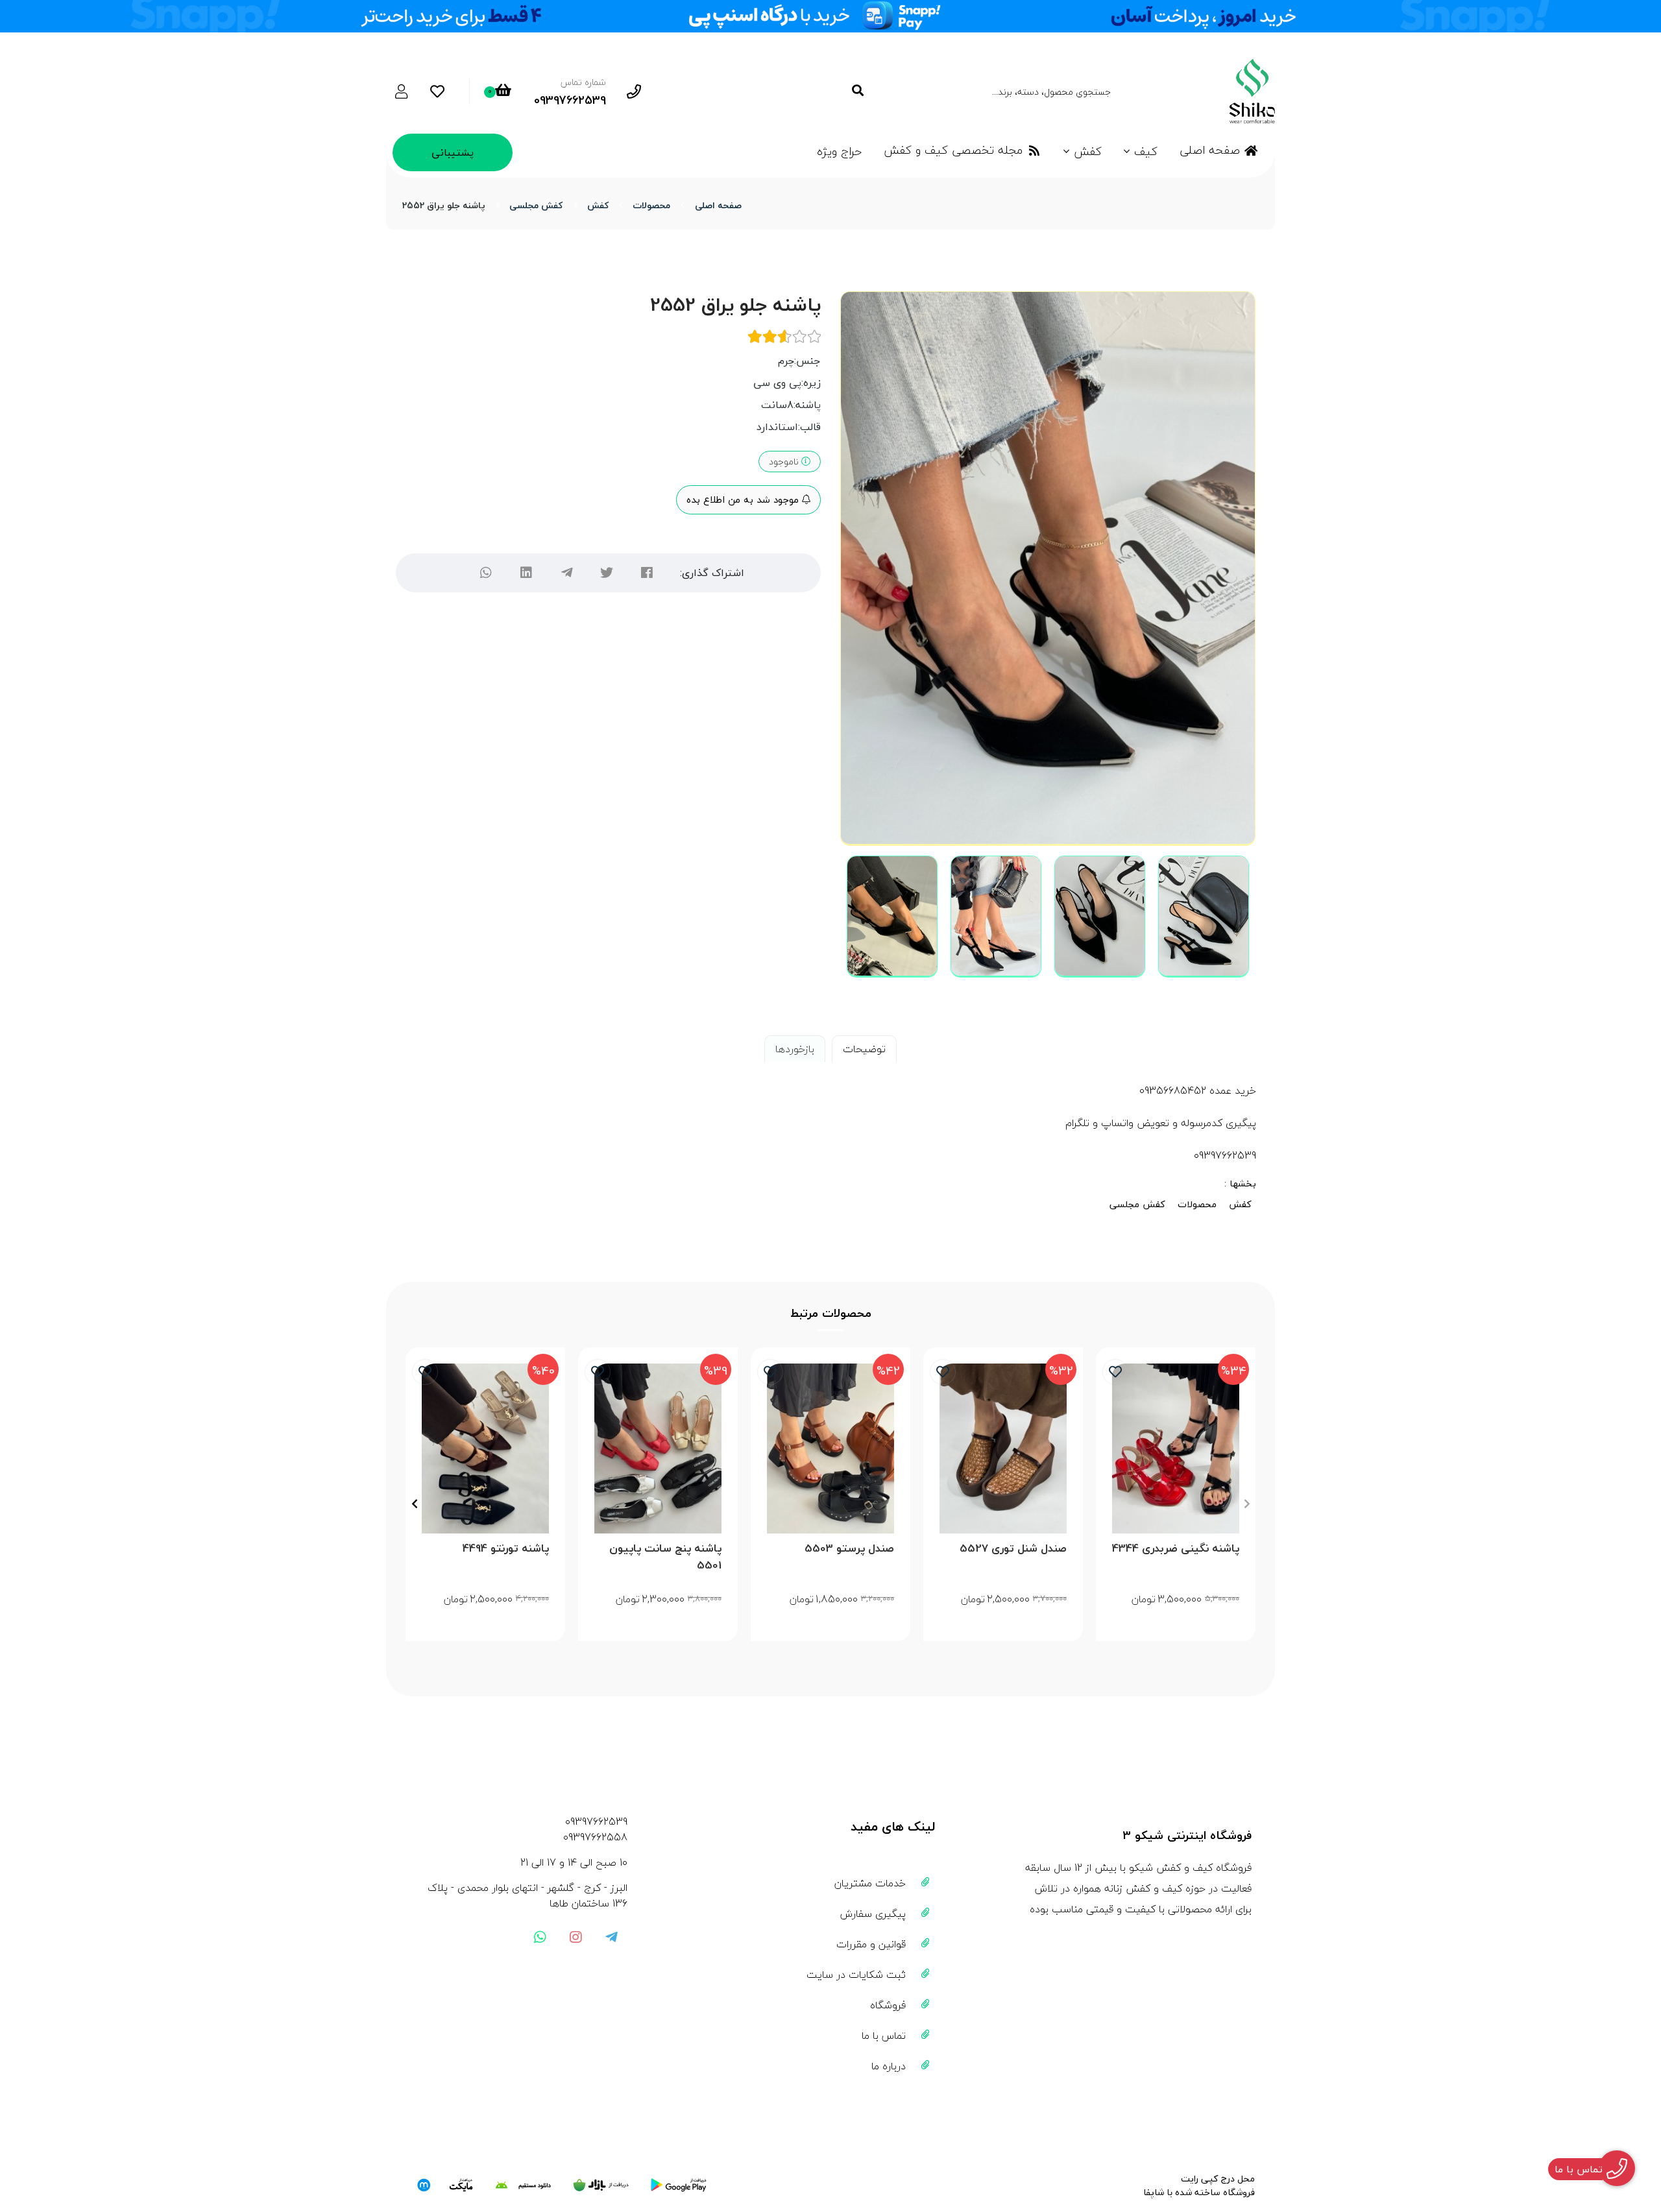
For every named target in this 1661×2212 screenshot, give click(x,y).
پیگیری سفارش (873, 1914)
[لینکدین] (526, 573)
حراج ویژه (839, 151)
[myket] (445, 2185)
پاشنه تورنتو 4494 (506, 1549)
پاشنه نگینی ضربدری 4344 (1176, 1549)
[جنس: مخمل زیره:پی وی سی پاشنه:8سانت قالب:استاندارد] (485, 1448)
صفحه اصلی (1210, 150)
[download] (523, 2185)
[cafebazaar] (601, 2185)
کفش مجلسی (536, 205)
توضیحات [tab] (864, 1049)
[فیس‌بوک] (647, 573)
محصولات (651, 205)
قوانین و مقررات (871, 1944)
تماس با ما (884, 2036)
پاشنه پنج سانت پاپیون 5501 (665, 1557)
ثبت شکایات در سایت (856, 1975)
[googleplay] (679, 2185)
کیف (1146, 151)
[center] (857, 91)
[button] (1247, 1504)
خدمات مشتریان (870, 1883)
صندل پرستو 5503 (849, 1549)
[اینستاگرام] (576, 1937)
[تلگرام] (566, 573)
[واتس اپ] (540, 1937)
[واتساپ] (486, 573)
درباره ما (889, 2066)
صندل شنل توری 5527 (1013, 1549)
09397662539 (596, 1821)
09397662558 (595, 1837)
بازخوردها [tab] (795, 1049)
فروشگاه (888, 2005)
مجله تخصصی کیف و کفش (953, 150)
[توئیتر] (607, 573)
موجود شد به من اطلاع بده (744, 499)
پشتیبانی (453, 152)
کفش (1088, 151)
